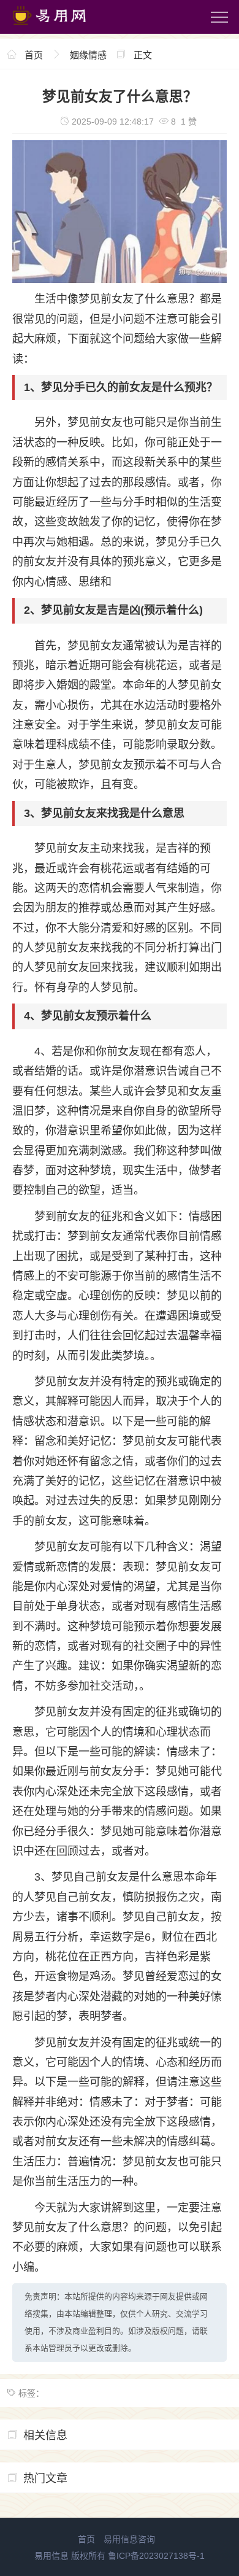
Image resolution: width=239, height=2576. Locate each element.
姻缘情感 (88, 55)
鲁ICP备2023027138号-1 (156, 2556)
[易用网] (61, 28)
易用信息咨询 (129, 2539)
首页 (34, 55)
